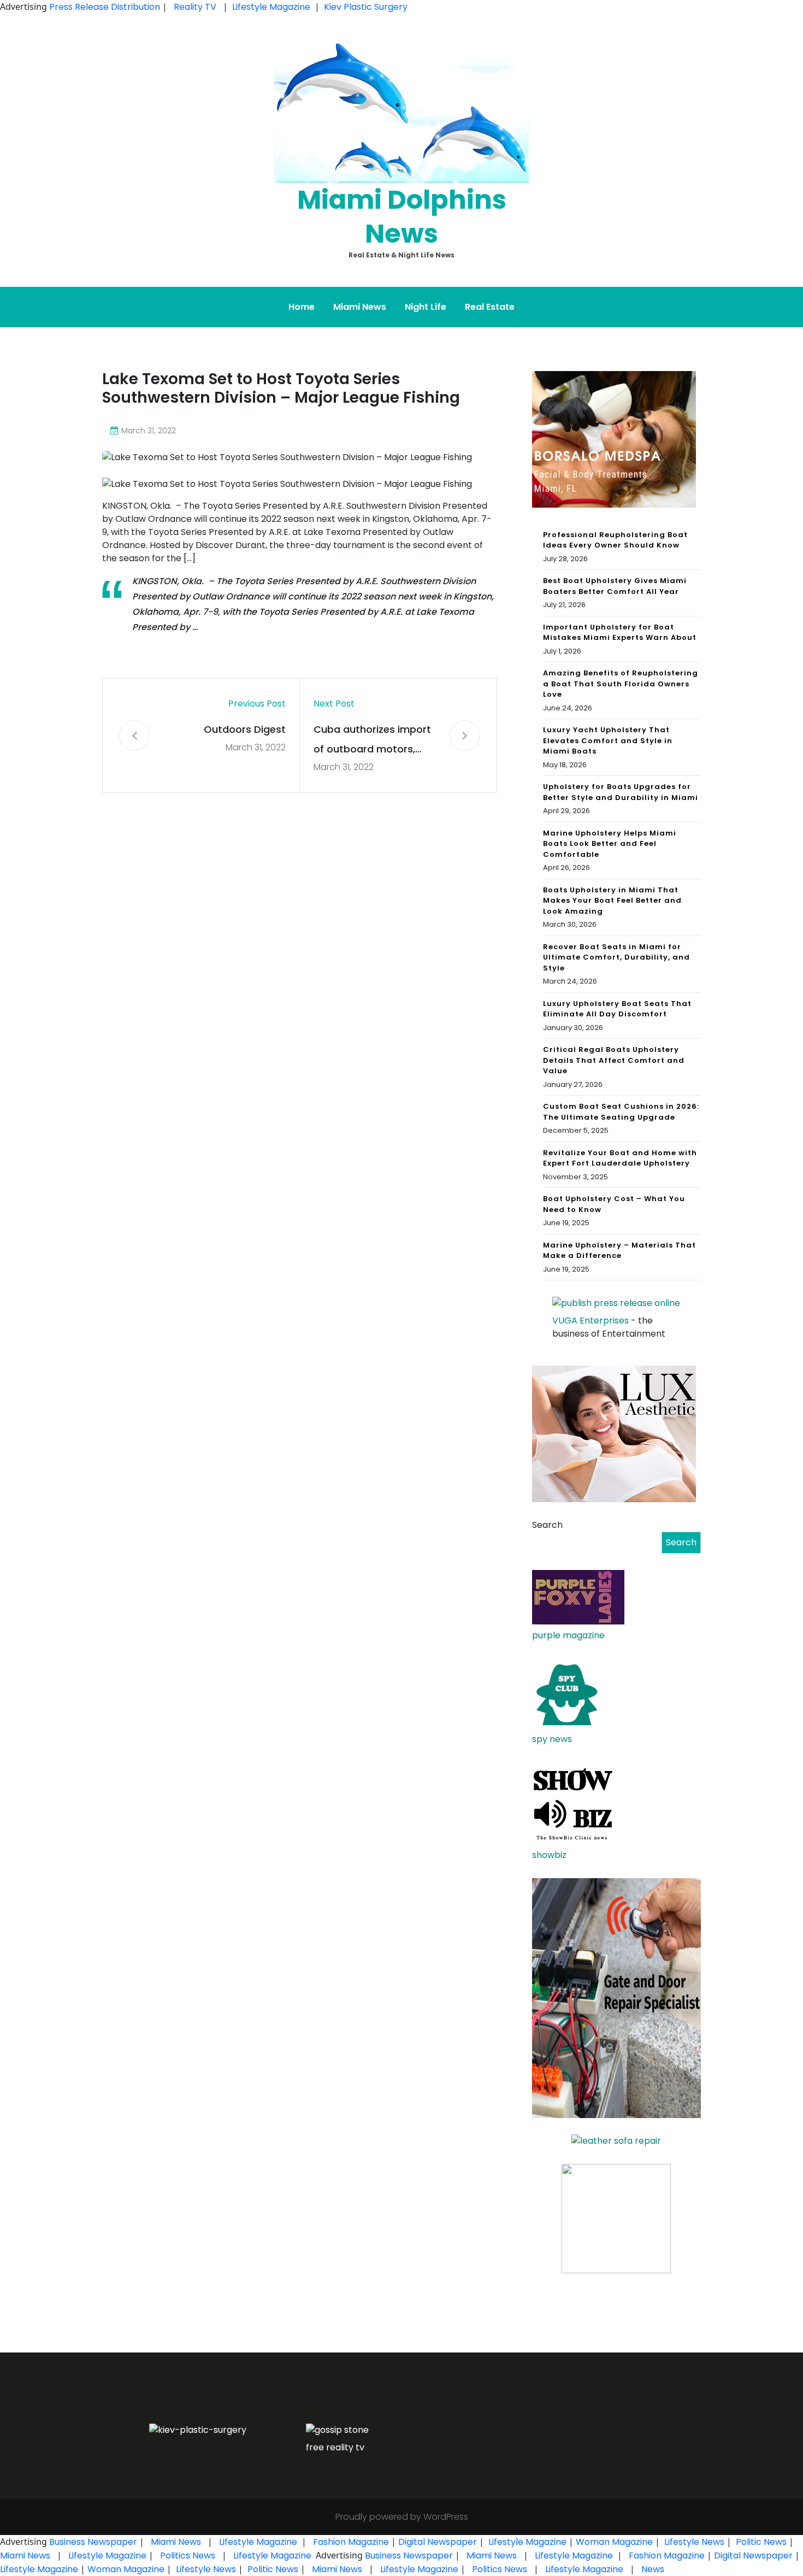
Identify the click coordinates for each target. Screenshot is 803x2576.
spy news (552, 1739)
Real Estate (490, 307)
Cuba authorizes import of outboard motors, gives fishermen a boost (373, 741)
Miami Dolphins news (402, 217)
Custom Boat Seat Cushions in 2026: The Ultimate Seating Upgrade (621, 1112)
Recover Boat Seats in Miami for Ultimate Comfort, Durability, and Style (616, 957)
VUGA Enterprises (591, 1321)
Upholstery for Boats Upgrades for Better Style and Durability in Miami (621, 792)
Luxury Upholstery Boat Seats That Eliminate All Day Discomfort (617, 1009)
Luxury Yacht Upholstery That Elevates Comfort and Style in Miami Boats (608, 740)
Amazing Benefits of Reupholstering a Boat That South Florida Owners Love (621, 684)
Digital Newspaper (438, 2542)
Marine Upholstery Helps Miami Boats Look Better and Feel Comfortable (610, 844)
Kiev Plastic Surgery (366, 7)
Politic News (760, 2542)
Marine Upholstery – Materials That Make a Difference (619, 1251)
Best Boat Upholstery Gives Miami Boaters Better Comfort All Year (615, 586)
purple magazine (568, 1635)
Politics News (188, 2556)
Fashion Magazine (351, 2542)
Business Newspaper (93, 2542)
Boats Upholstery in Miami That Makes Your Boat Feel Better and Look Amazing (612, 901)
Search (547, 1525)
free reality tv (335, 2447)
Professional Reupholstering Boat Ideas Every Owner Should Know (615, 540)
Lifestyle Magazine (271, 7)
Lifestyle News (693, 2542)
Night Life (426, 307)
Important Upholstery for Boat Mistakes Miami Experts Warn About (620, 633)
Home (302, 307)
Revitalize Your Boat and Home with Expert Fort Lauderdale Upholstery (620, 1158)
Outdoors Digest (245, 729)
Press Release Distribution (106, 7)
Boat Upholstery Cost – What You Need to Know (614, 1204)
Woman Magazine (614, 2542)
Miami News (360, 307)
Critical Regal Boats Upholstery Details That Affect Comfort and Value (614, 1060)
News (652, 2569)
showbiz (549, 1855)
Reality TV (195, 7)
